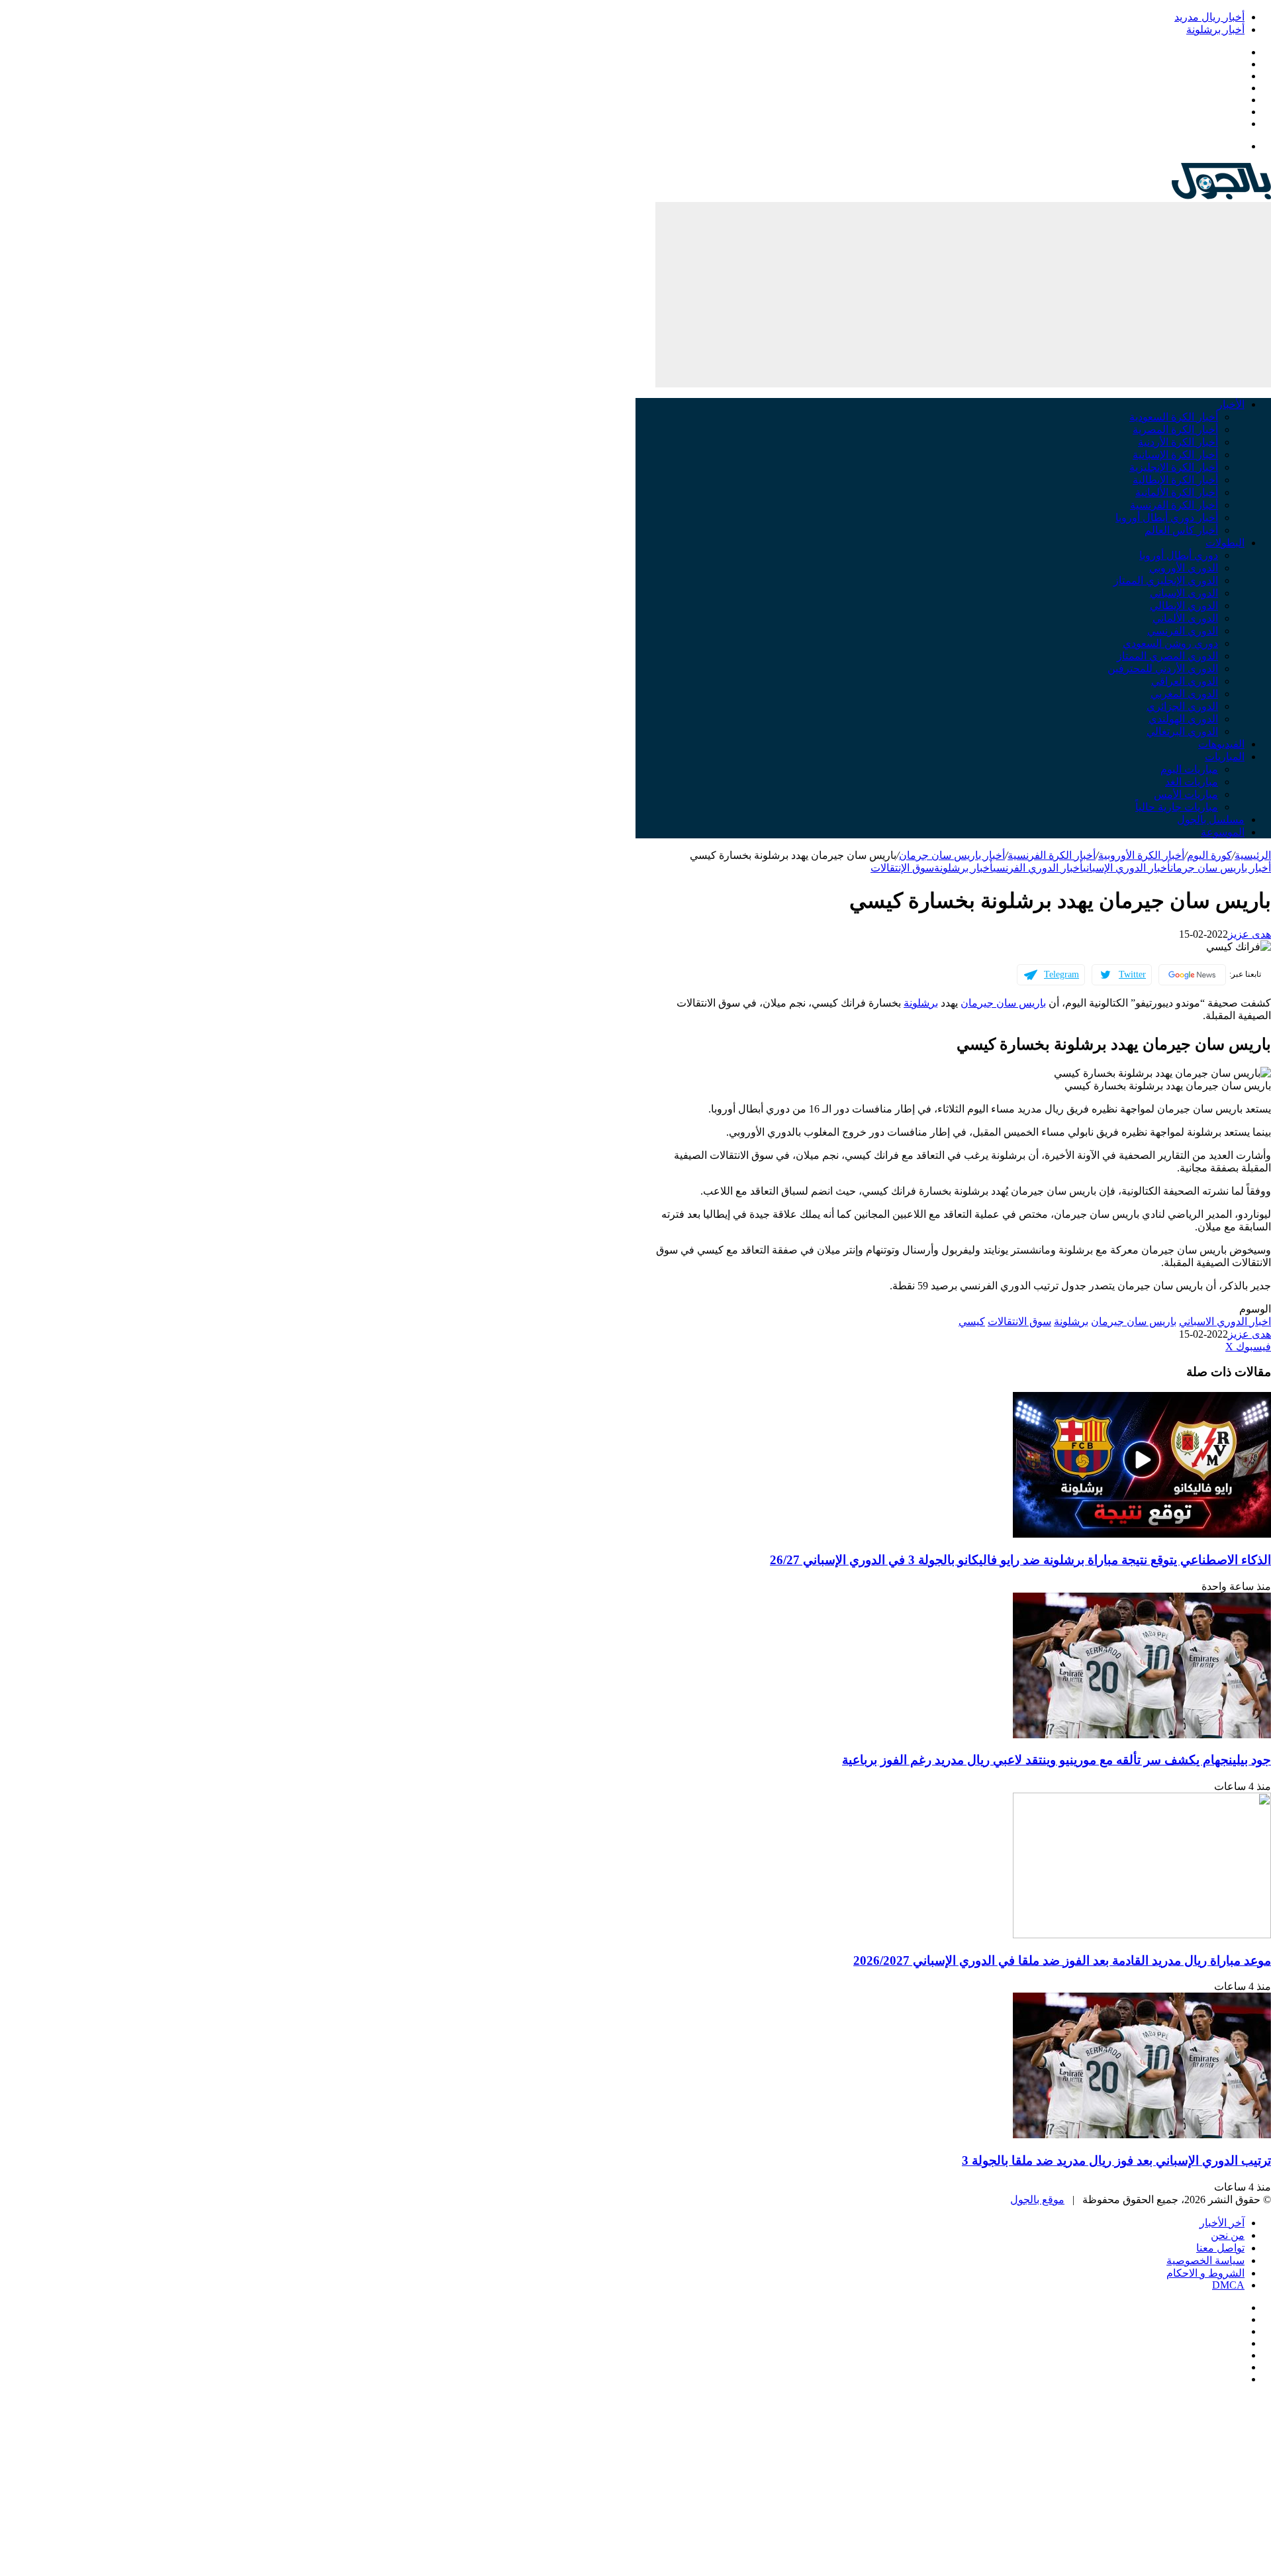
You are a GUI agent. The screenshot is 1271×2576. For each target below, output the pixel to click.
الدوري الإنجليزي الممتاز (1166, 580)
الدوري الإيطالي (1184, 606)
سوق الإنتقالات (902, 868)
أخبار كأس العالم (1181, 530)
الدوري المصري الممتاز (1167, 656)
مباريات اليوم (1189, 769)
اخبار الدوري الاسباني (1225, 1321)
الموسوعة (1223, 832)
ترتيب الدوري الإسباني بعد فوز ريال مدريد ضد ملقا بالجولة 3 (1116, 2160)
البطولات (1225, 543)
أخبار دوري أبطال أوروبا (1167, 518)
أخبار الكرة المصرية (1175, 429)
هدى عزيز (1249, 934)
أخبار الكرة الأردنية (1178, 442)
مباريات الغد (1192, 782)
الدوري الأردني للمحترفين (1163, 669)
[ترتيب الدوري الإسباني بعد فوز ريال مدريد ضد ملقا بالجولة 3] (1142, 2135)
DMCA (1228, 2285)
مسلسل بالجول (1211, 819)
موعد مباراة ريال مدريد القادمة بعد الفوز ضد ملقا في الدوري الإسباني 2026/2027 (1062, 1960)
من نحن (1228, 2235)
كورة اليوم (1209, 855)
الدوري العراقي (1185, 681)
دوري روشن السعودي (1170, 643)
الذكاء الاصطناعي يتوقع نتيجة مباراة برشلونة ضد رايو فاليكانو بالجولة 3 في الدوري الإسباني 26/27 (1020, 1560)
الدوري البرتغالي (1182, 731)
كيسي (972, 1321)
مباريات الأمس (1186, 794)
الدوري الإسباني (1184, 593)
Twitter (1132, 974)
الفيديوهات (1221, 744)
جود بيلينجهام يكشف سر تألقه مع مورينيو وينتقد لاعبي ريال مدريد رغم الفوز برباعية (1057, 1760)
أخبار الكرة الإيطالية (1175, 480)
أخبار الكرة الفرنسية (1174, 505)
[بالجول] (1221, 196)
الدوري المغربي (1184, 694)
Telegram (1061, 974)
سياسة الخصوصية (1205, 2260)
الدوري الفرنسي (1183, 631)
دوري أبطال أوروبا (1179, 555)
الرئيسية (1253, 855)
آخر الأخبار (1222, 2223)
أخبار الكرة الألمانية (1177, 492)
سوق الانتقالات (1019, 1321)
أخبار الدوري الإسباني (1127, 868)
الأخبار (1231, 404)
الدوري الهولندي (1183, 719)
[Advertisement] (963, 295)
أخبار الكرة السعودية (1174, 417)
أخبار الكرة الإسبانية (1175, 455)
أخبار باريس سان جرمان (952, 855)
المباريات (1225, 757)
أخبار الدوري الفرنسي (1038, 868)
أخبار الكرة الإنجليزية (1174, 467)
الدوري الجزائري (1182, 706)
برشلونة (921, 1003)
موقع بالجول (1037, 2200)
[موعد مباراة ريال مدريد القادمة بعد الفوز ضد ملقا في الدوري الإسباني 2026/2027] (1142, 1935)
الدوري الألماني (1185, 618)
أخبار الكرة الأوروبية (1141, 855)
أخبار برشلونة (1215, 29)
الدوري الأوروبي (1184, 568)
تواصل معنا (1220, 2248)
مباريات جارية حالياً (1177, 807)
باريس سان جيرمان (1003, 1003)
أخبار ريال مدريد (1209, 17)
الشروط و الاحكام (1205, 2273)
